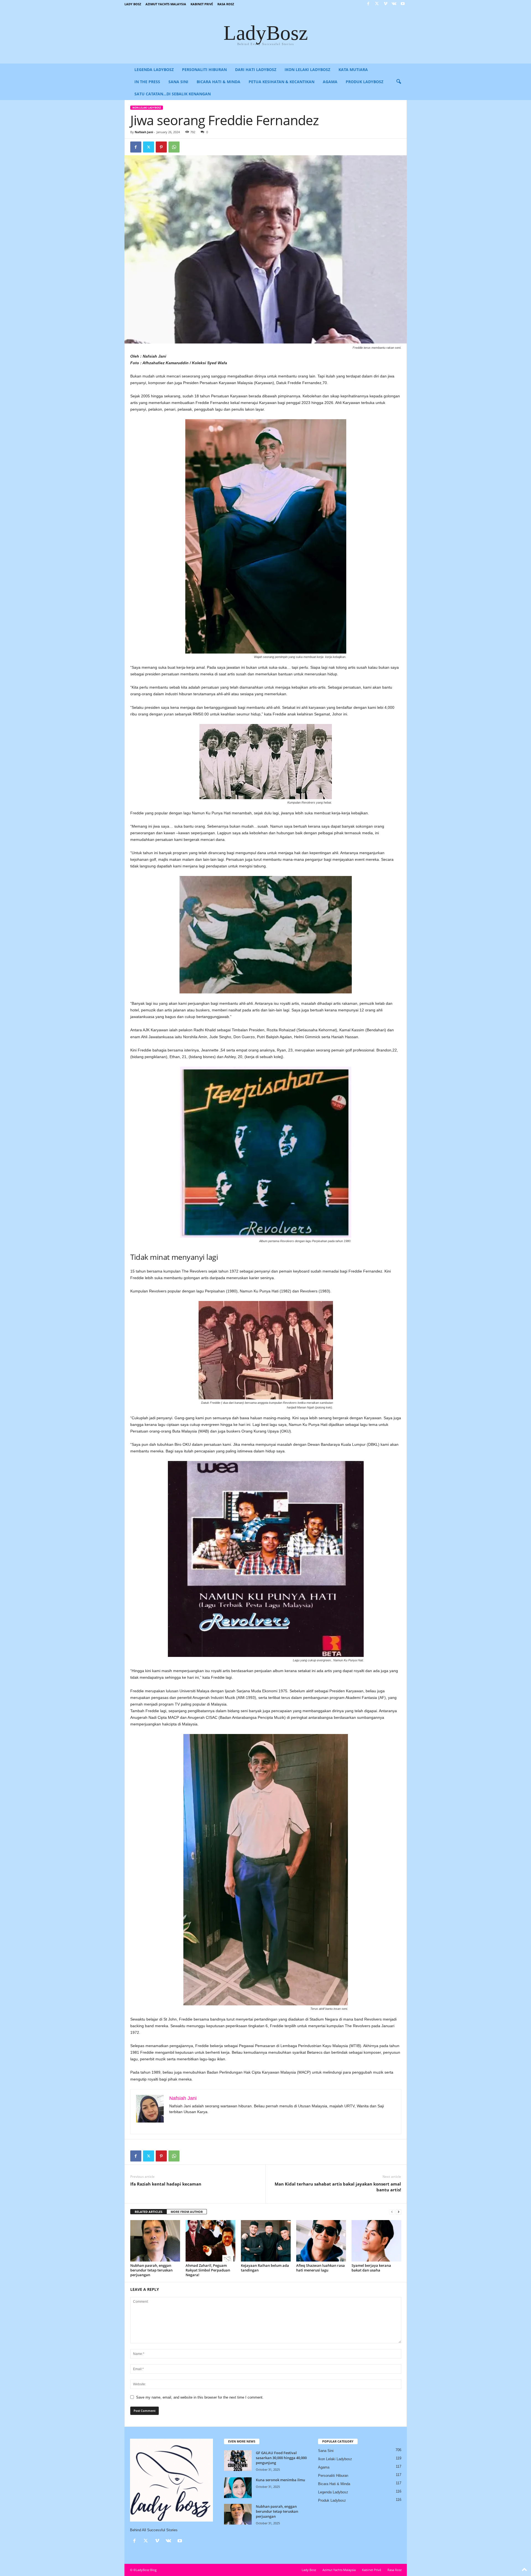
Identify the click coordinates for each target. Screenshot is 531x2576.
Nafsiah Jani (144, 132)
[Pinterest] (161, 147)
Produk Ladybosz (365, 82)
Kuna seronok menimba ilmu (280, 2480)
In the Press (147, 82)
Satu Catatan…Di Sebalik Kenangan (173, 94)
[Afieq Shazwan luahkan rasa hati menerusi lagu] (321, 2241)
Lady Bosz (133, 4)
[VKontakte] (394, 4)
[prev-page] (392, 2212)
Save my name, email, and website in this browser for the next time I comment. (200, 2397)
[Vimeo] (386, 4)
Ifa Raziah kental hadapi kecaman (166, 2184)
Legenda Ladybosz (154, 69)
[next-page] (399, 2212)
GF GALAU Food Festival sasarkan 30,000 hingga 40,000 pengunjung (281, 2458)
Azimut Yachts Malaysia (166, 4)
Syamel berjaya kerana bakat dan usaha (371, 2268)
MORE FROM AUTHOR (187, 2212)
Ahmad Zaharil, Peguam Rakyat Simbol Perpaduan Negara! (208, 2270)
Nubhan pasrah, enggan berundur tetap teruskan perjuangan (151, 2270)
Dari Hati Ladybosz (256, 69)
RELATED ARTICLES (149, 2212)
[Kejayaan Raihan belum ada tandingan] (266, 2241)
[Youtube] (403, 4)
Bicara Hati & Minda (218, 82)
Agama (330, 82)
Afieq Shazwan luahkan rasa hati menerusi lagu (321, 2268)
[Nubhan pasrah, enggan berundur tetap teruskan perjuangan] (155, 2241)
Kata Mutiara (353, 69)
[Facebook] (368, 4)
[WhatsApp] (174, 147)
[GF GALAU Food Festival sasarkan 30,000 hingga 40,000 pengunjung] (238, 2461)
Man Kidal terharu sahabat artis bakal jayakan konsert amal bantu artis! (338, 2187)
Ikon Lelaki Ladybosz (307, 69)
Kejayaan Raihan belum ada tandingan (265, 2268)
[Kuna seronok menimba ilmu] (238, 2488)
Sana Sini (178, 82)
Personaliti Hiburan (204, 69)
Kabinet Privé (202, 4)
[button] (399, 82)
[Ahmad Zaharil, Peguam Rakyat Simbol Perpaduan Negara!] (210, 2241)
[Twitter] (377, 4)
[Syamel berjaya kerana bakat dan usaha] (376, 2241)
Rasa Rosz (226, 4)
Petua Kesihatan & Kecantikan (282, 82)
